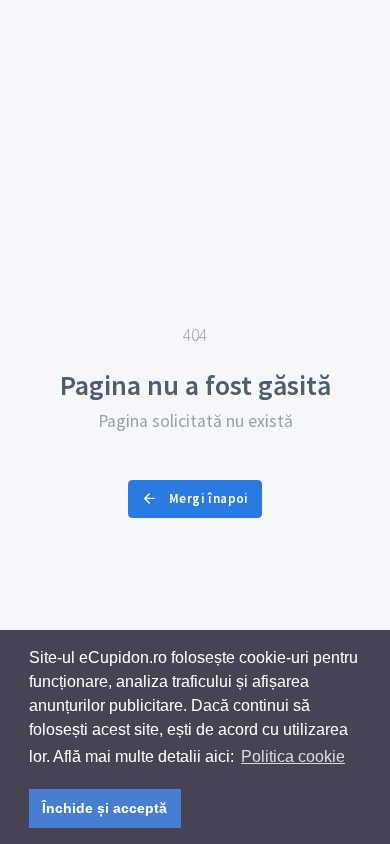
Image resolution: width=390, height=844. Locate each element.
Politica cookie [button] (293, 756)
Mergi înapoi (207, 498)
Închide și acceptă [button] (104, 808)
